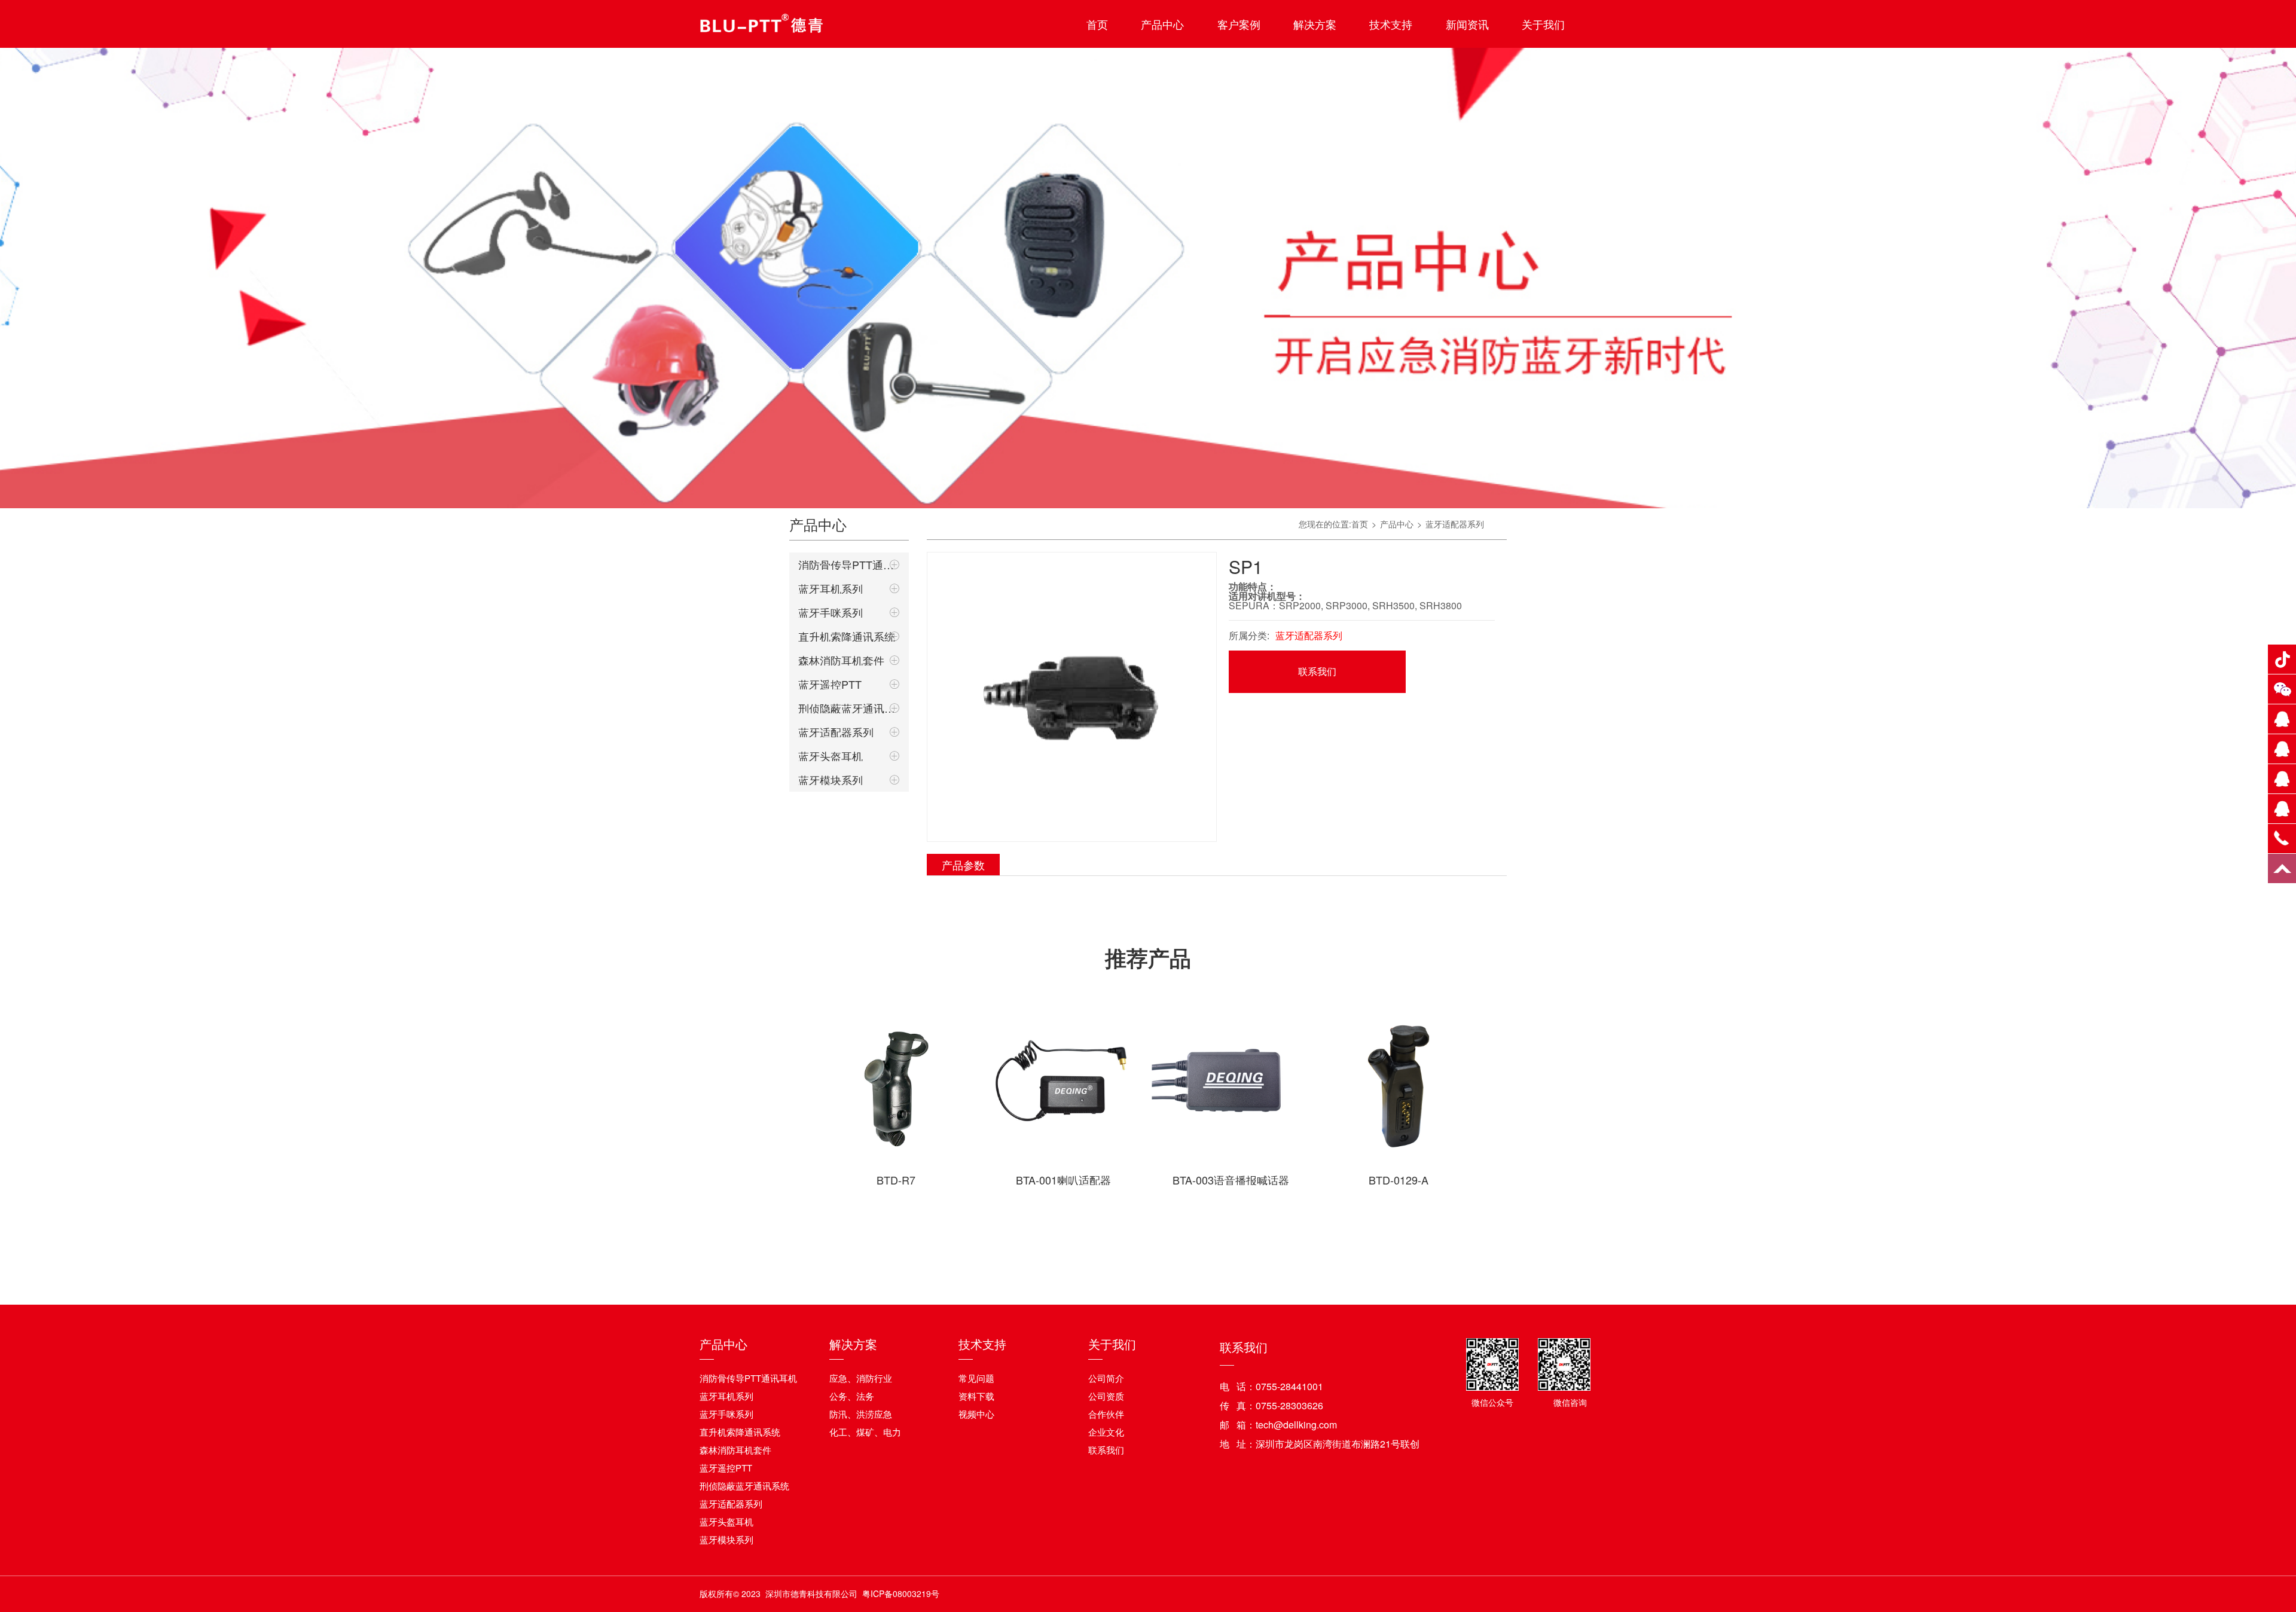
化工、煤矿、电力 (865, 1432)
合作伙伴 (1106, 1414)
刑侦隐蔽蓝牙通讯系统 (849, 708)
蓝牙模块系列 (831, 780)
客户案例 (1239, 24)
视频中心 (976, 1414)
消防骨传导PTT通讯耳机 (849, 564)
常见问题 (976, 1378)
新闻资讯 (1467, 24)
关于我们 (1543, 24)
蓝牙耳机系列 (831, 588)
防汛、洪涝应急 (861, 1414)
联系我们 (1317, 671)
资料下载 (976, 1396)
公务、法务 (852, 1396)
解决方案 (1315, 24)
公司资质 (1106, 1396)
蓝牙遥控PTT (830, 684)
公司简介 (1106, 1378)
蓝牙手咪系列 (831, 612)
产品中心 (1162, 24)
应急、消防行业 (861, 1378)
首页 (1097, 24)
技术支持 (1391, 24)
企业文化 (1106, 1432)
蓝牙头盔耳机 (831, 756)
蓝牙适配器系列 (836, 732)
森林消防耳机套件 (841, 660)
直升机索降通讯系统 (847, 636)
